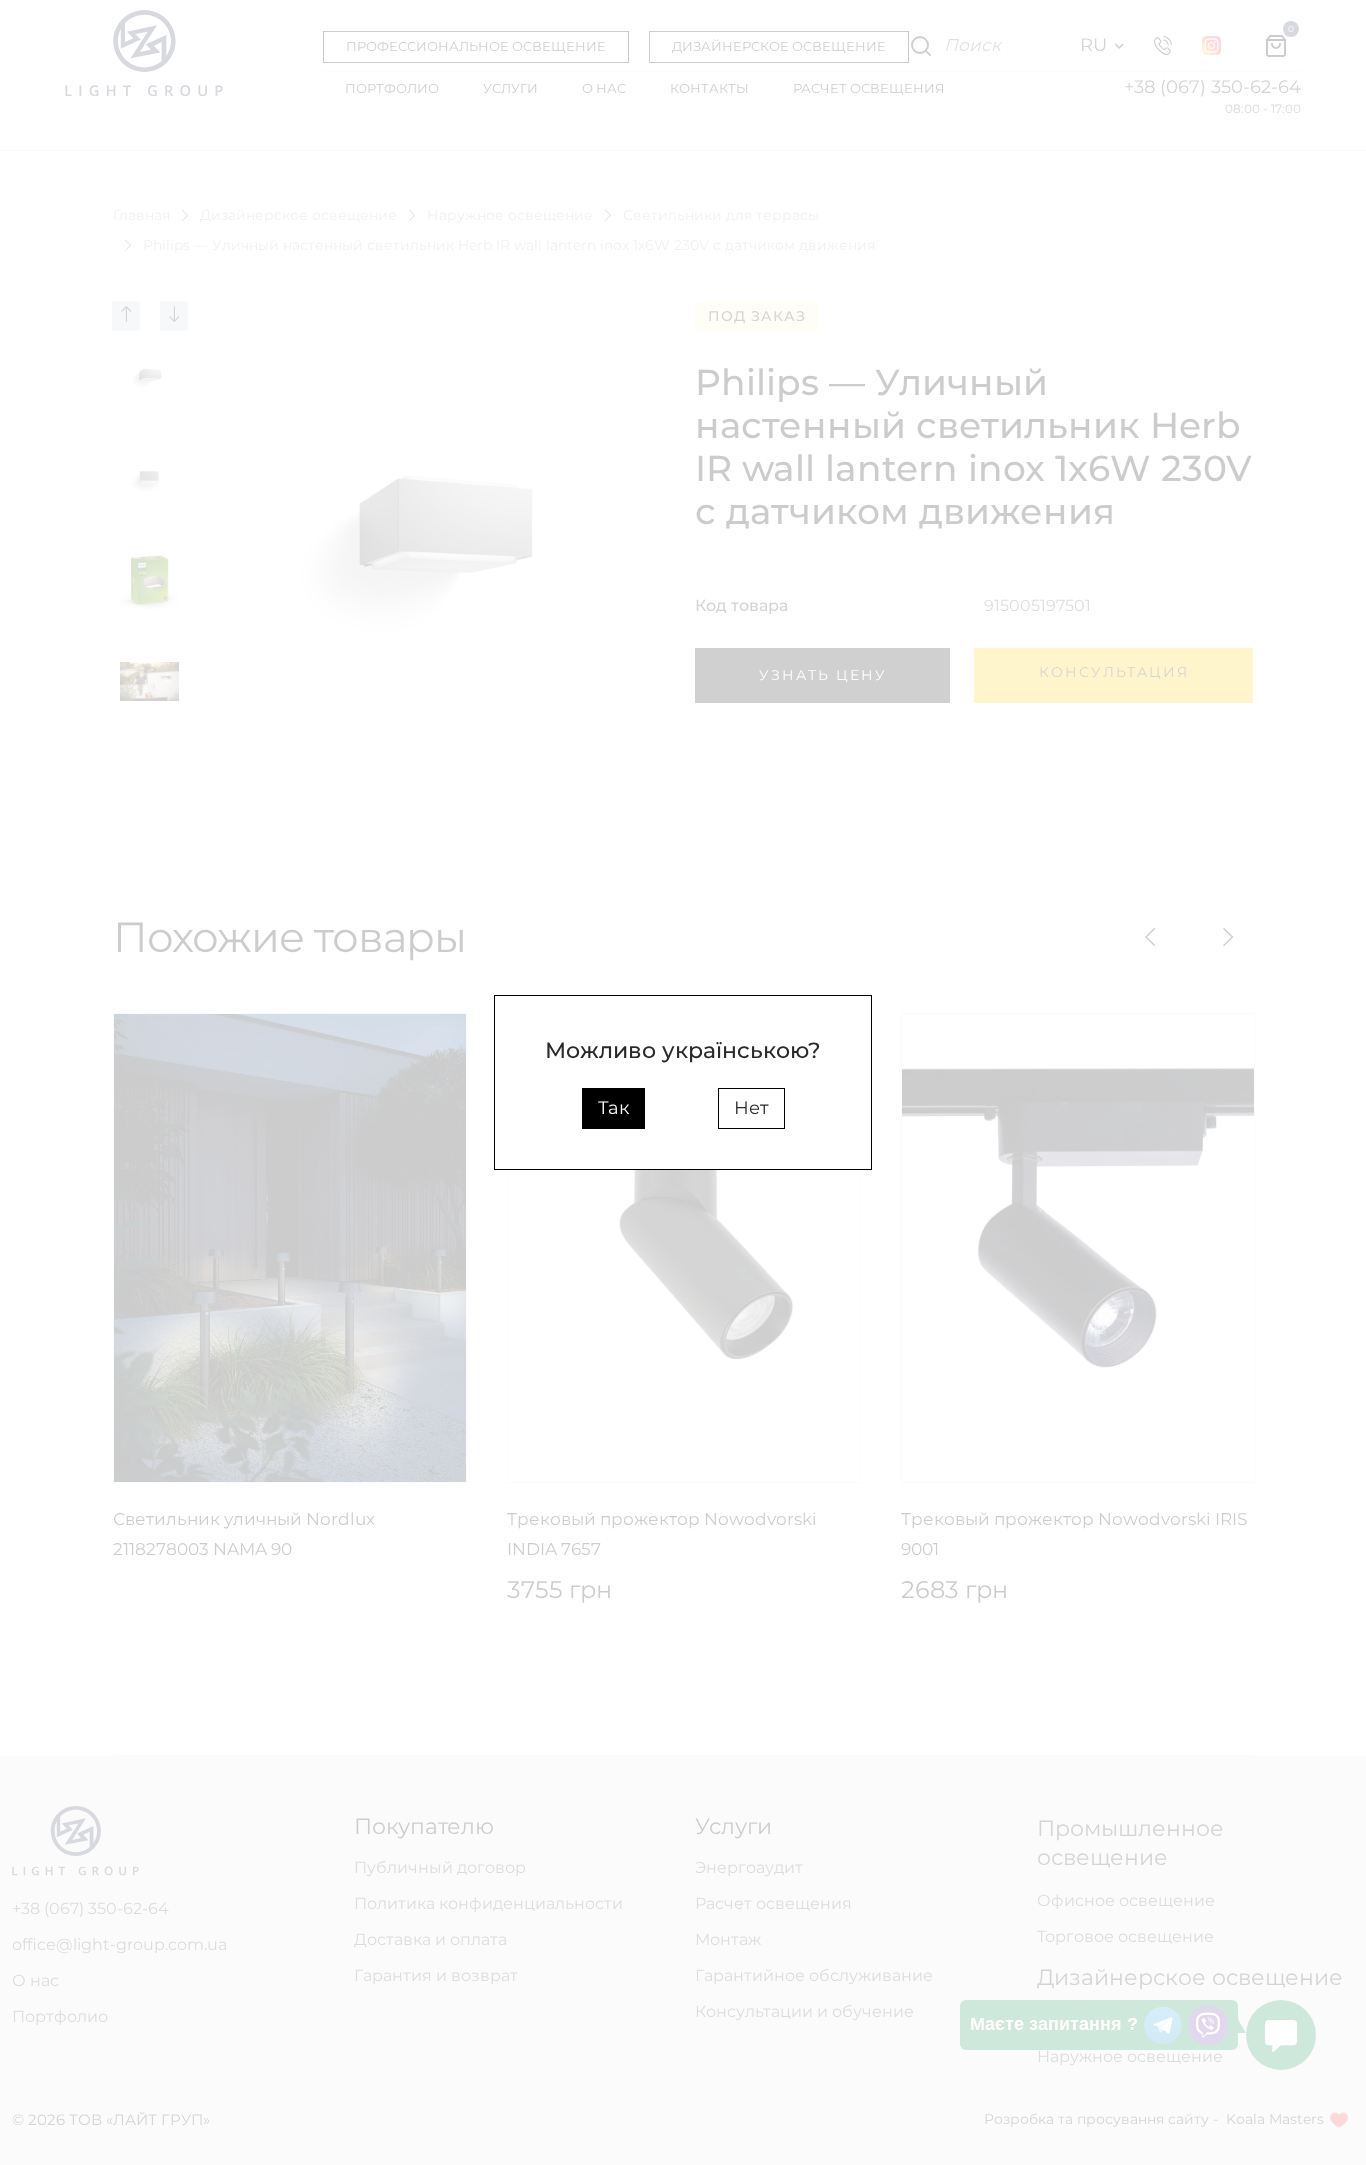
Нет (751, 1108)
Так (613, 1108)
